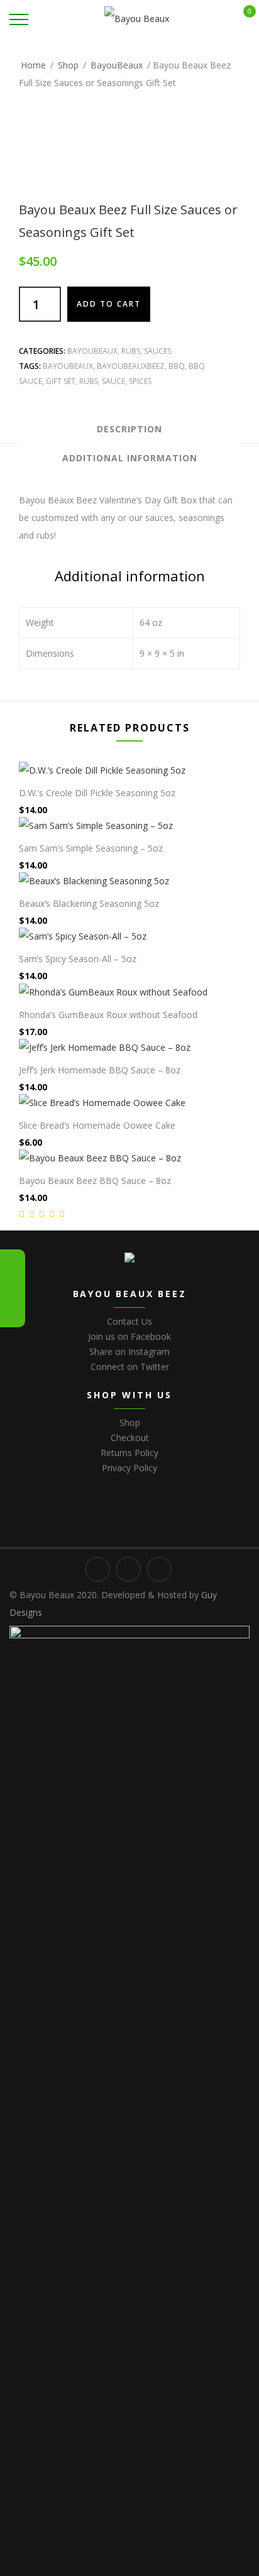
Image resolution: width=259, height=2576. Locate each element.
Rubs (131, 351)
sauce (113, 381)
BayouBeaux (117, 65)
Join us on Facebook (129, 1336)
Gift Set (61, 381)
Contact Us (129, 1321)
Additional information (130, 458)
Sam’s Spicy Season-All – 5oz (78, 959)
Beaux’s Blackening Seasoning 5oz (89, 903)
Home (33, 65)
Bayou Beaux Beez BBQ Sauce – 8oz (95, 1181)
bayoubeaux (68, 366)
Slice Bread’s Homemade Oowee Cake (97, 1125)
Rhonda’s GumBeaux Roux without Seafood (108, 1015)
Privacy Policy (129, 1468)
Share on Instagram (129, 1351)
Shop (68, 65)
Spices (140, 381)
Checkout (130, 1438)
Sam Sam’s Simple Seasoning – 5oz (91, 848)
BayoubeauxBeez (131, 366)
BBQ (177, 366)
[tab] (129, 429)
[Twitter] (13, 1264)
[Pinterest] (13, 1312)
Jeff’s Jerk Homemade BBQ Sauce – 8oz (100, 1070)
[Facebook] (13, 1288)
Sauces (157, 351)
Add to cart (109, 304)
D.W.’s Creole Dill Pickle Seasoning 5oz (97, 793)
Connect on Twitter (130, 1367)
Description (129, 429)
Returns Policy (129, 1453)
